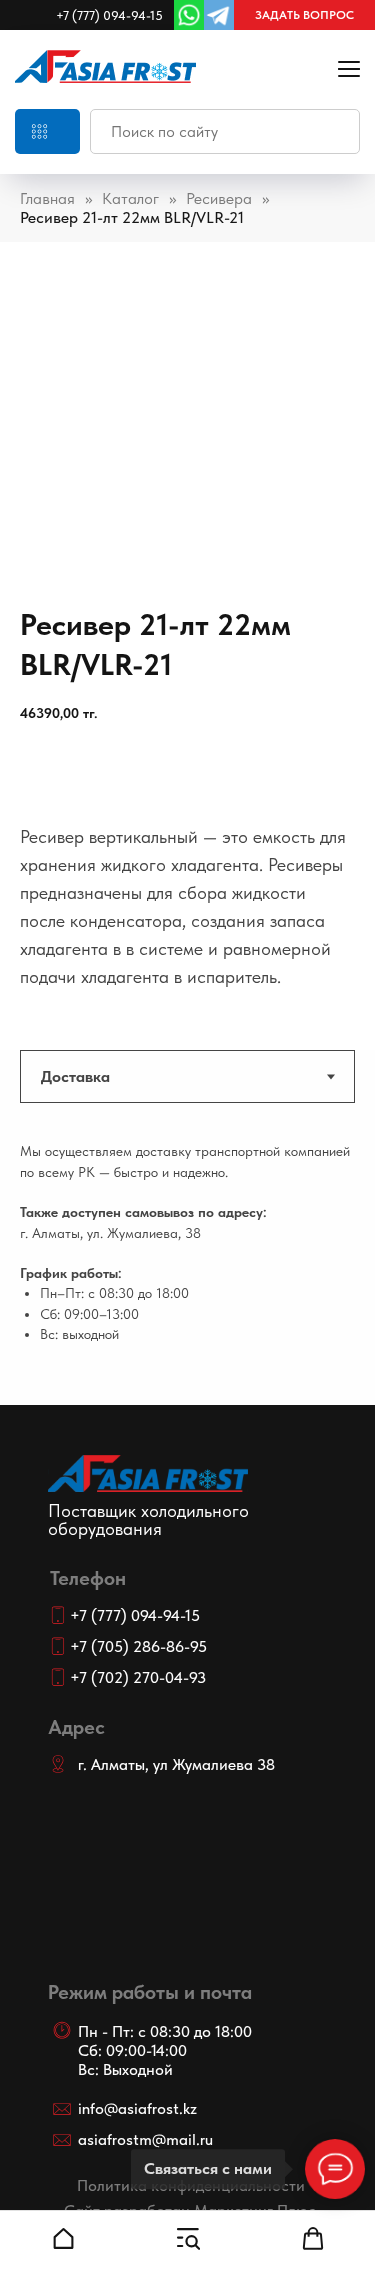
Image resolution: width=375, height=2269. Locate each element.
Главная (47, 198)
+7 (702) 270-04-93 (138, 1677)
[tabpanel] (187, 1269)
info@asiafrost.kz (137, 2108)
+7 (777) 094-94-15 (109, 15)
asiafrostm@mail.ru (145, 2139)
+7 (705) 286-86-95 (138, 1646)
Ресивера (219, 198)
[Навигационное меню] (349, 68)
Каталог (130, 198)
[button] (304, 15)
